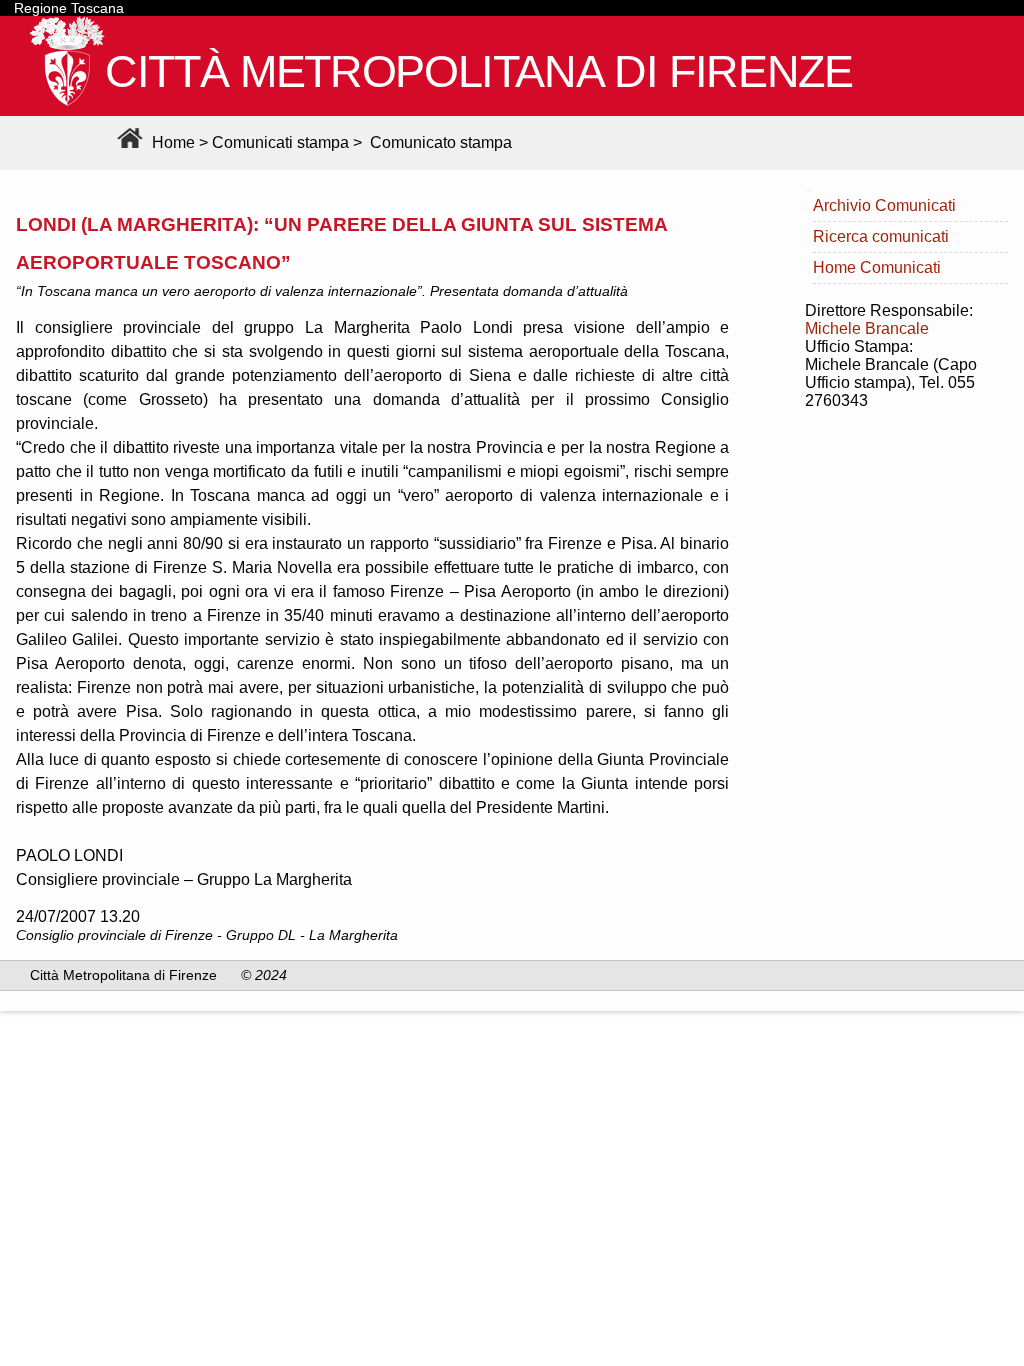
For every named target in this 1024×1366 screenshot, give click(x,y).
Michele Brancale (867, 328)
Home (171, 142)
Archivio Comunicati (884, 205)
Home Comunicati (877, 267)
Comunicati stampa (280, 142)
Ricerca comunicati (881, 236)
